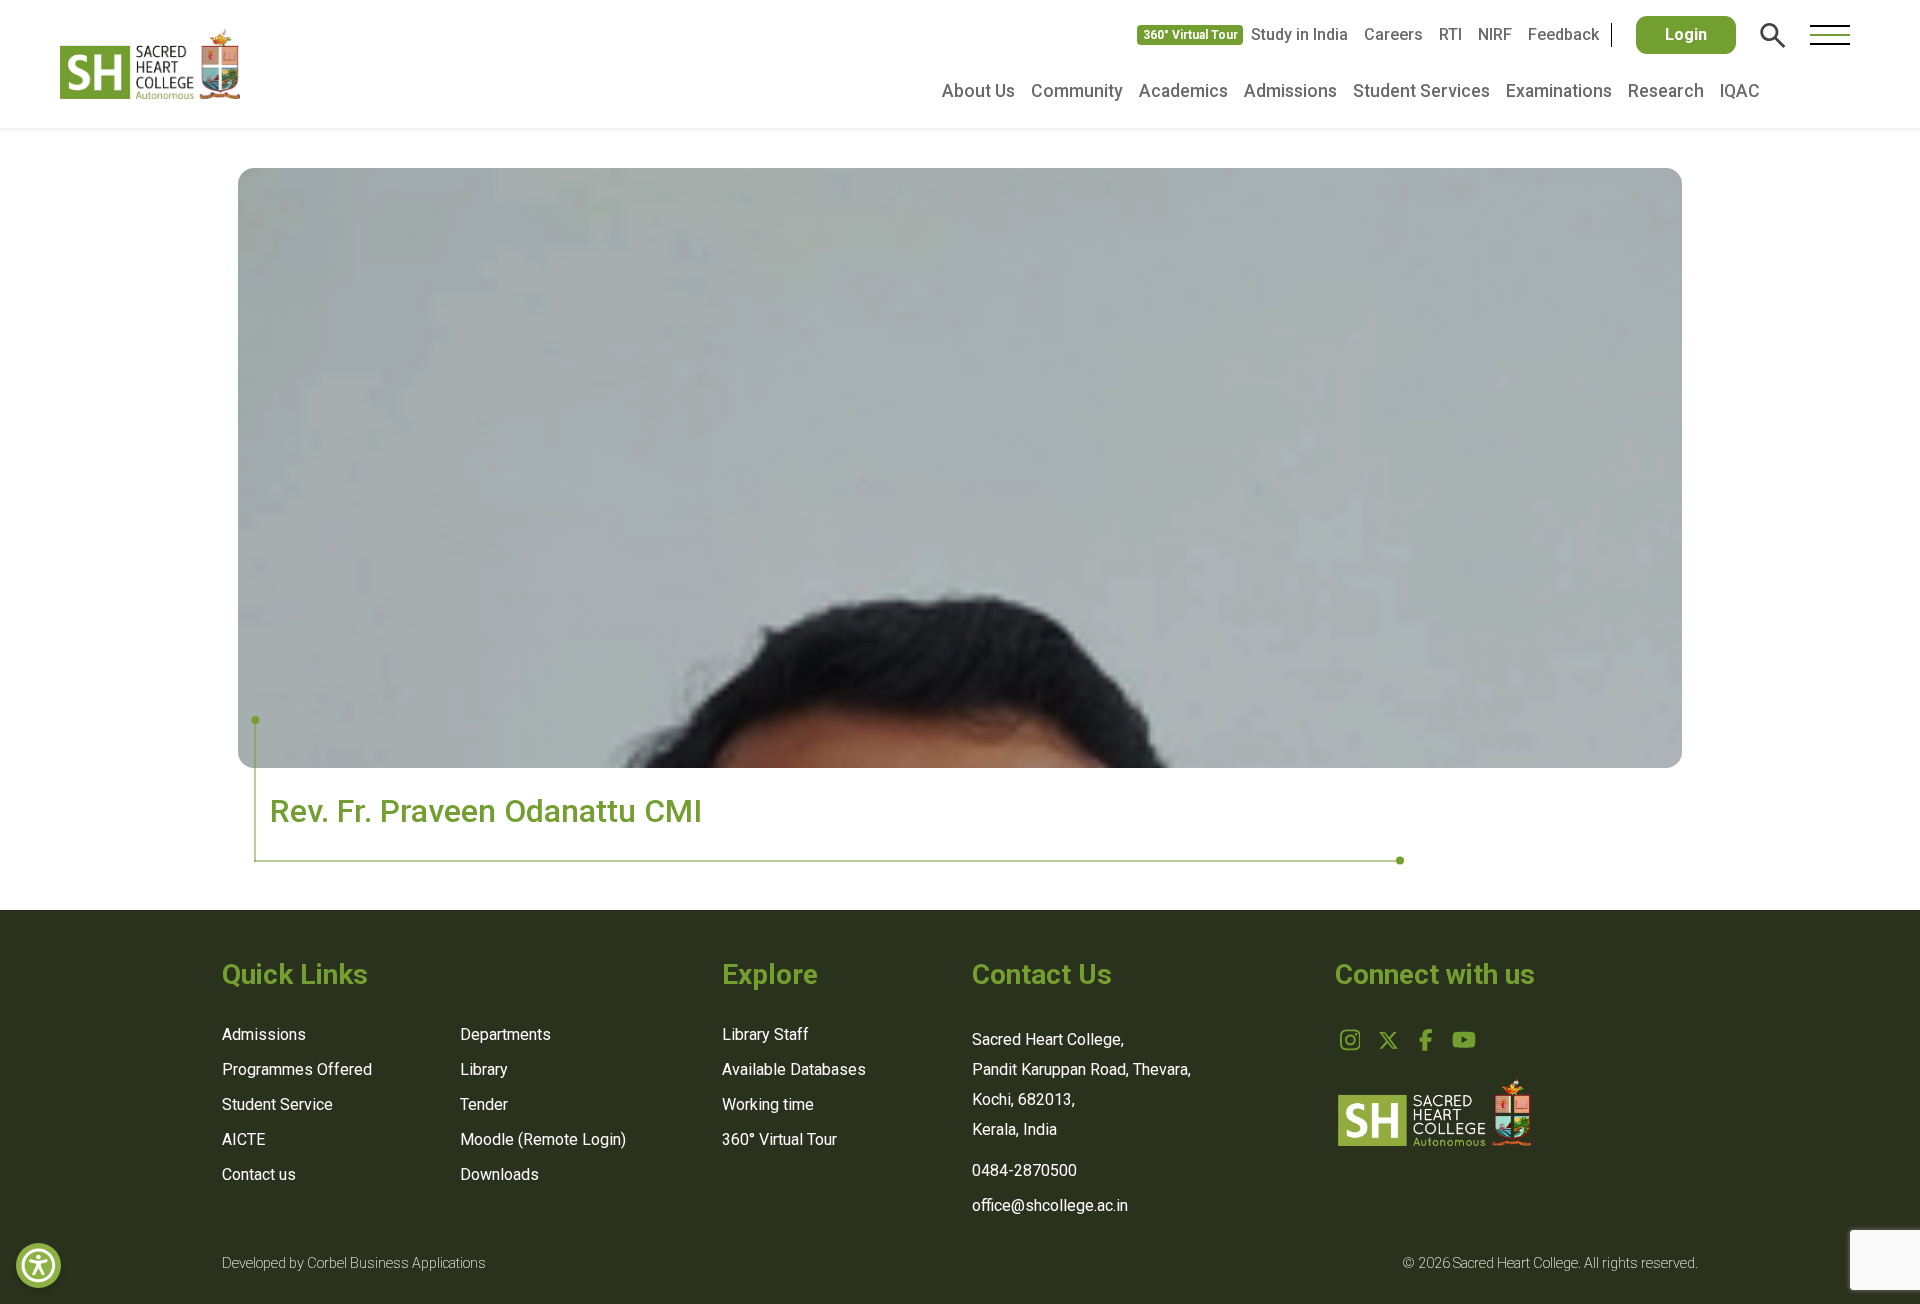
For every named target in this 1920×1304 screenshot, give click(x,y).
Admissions (1290, 91)
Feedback (1563, 34)
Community (1077, 91)
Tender (484, 1104)
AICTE (243, 1139)
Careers (1393, 34)
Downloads (499, 1174)
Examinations (1559, 91)
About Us (978, 91)
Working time (768, 1104)
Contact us (259, 1174)
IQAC (1740, 91)
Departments (505, 1034)
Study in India (1299, 34)
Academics (1183, 91)
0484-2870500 (1024, 1170)
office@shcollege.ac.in (1050, 1205)
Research (1666, 91)
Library (484, 1069)
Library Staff (765, 1034)
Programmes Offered (297, 1069)
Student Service (277, 1104)
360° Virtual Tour (1190, 35)
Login (1686, 34)
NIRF (1495, 34)
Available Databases (794, 1069)
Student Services (1421, 91)
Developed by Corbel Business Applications (354, 1263)
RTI (1450, 34)
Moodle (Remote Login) (543, 1139)
